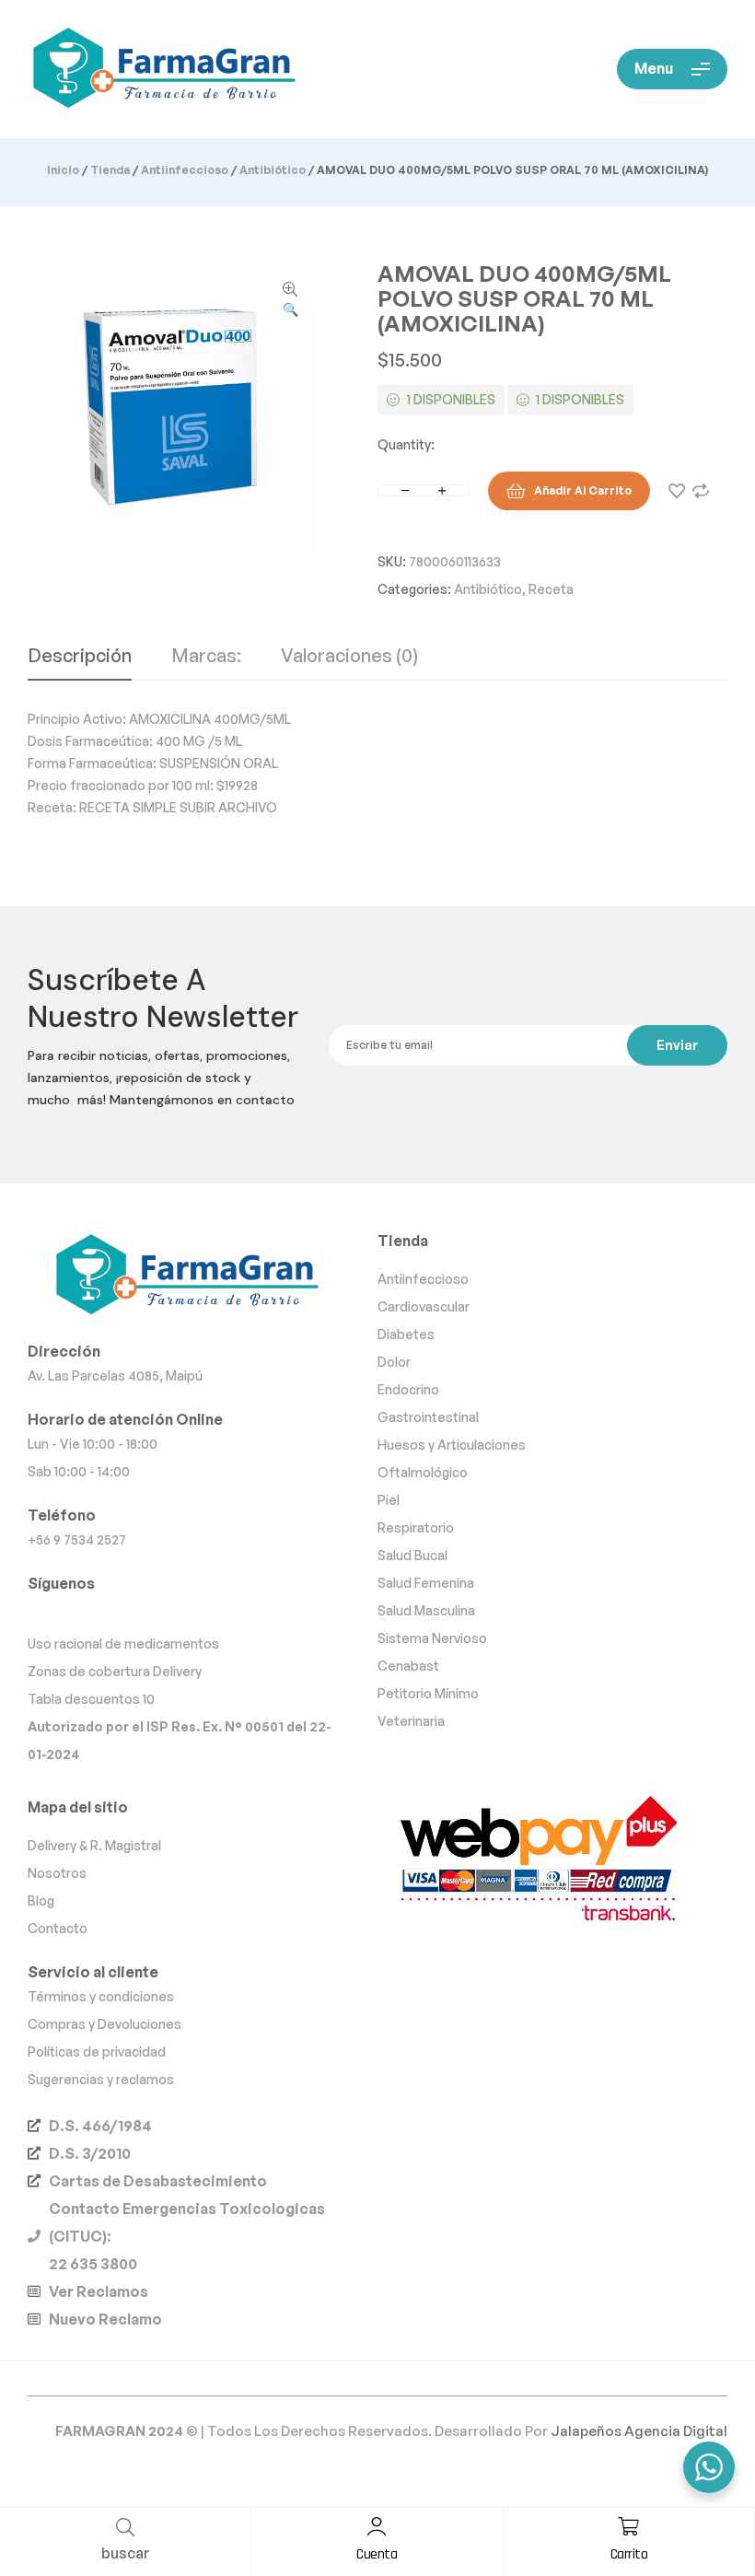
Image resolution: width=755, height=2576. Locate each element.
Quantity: (406, 444)
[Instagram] (77, 1612)
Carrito (629, 2554)
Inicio (63, 170)
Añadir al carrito (583, 490)
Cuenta (377, 2554)
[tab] (80, 663)
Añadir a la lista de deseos (677, 491)
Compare (701, 491)
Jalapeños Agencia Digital (639, 2431)
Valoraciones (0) (349, 657)
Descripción (80, 657)
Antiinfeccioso (185, 170)
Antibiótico (273, 170)
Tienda (110, 170)
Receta (551, 589)
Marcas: (206, 657)
